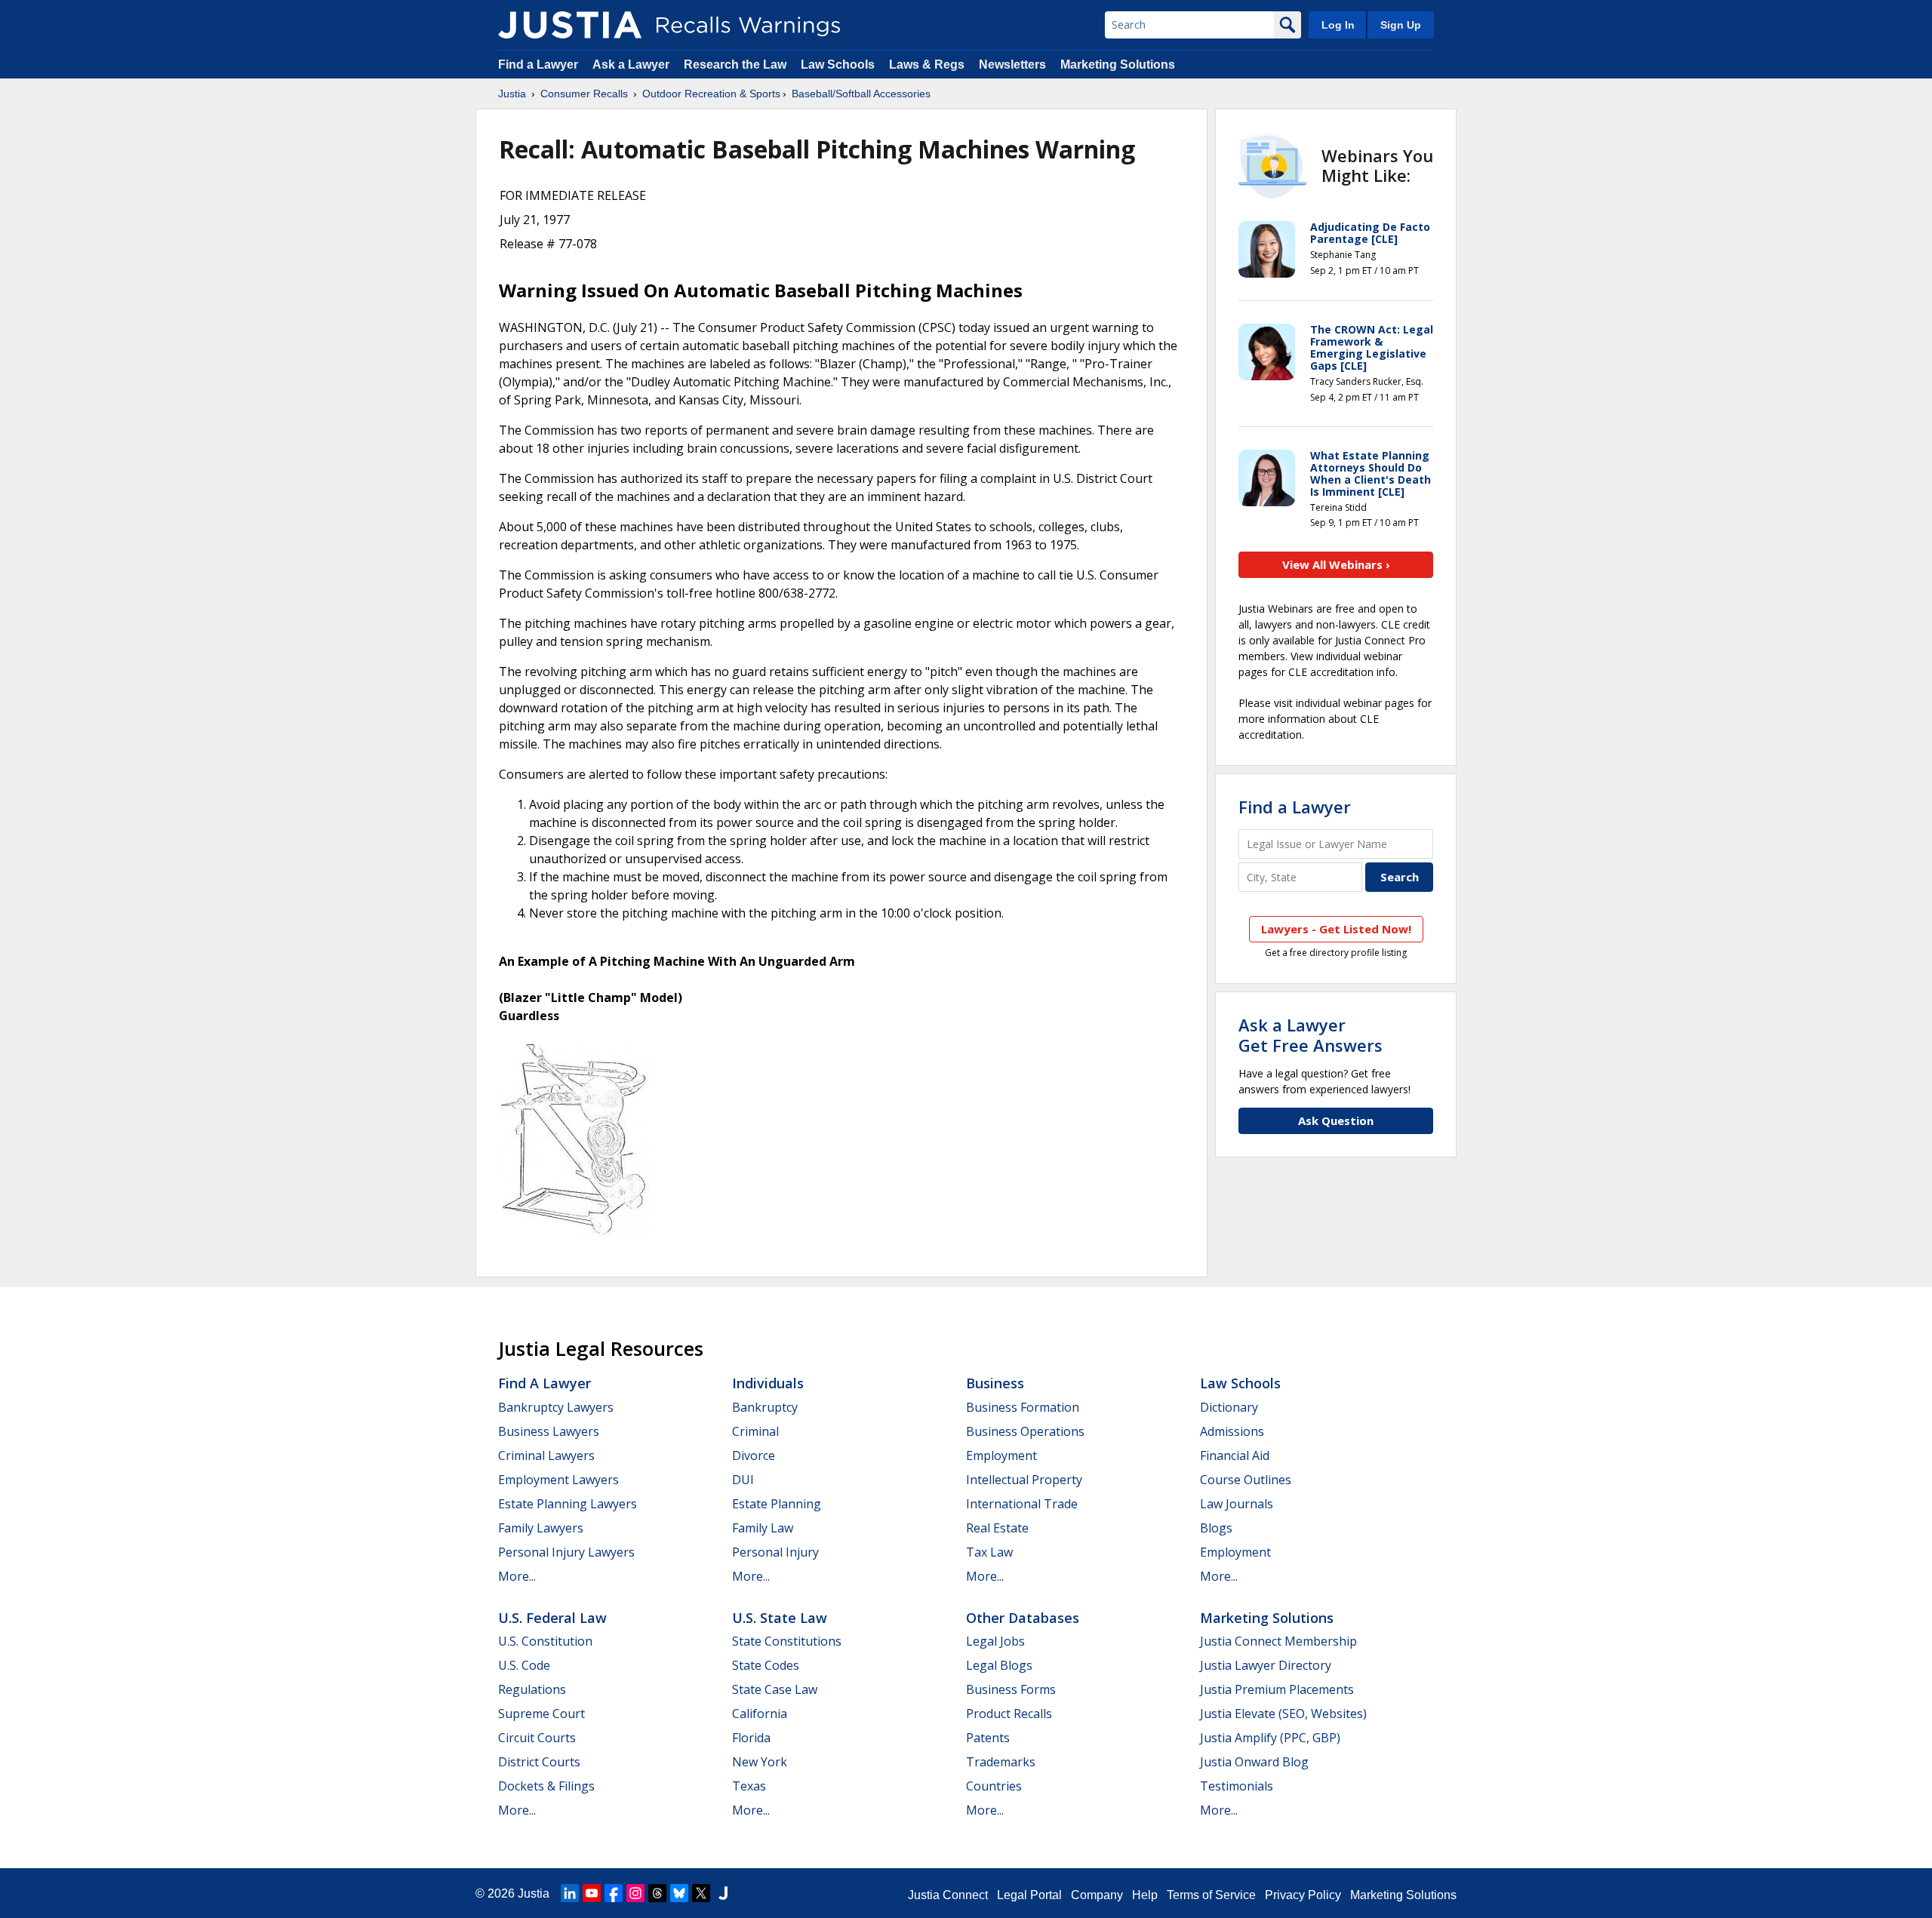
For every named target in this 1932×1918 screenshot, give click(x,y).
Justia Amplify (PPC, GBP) (1270, 1738)
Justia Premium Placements (1277, 1689)
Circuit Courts (537, 1738)
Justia (512, 94)
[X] (701, 1893)
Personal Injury (775, 1552)
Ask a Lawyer (632, 65)
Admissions (1232, 1431)
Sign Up (1401, 25)
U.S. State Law (780, 1618)
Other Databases (1023, 1618)
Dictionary (1229, 1407)
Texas (749, 1786)
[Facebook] (614, 1893)
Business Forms (1011, 1689)
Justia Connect (948, 1895)
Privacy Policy (1303, 1895)
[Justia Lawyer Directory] (723, 1893)
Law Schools (838, 65)
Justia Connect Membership (1278, 1641)
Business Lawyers (549, 1431)
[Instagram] (635, 1893)
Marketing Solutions (1118, 65)
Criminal (755, 1431)
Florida (751, 1738)
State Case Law (775, 1689)
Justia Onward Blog (1254, 1762)
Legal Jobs (995, 1641)
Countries (994, 1786)
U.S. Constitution (545, 1641)
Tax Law (989, 1552)
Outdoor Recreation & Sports (711, 94)
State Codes (766, 1665)
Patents (988, 1738)
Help (1145, 1895)
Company (1097, 1895)
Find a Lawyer (538, 65)
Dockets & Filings (546, 1786)
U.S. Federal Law (552, 1618)
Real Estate (997, 1528)
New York (760, 1762)
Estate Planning (777, 1504)
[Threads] (657, 1893)
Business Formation (1023, 1407)
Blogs (1216, 1528)
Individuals (768, 1383)
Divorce (754, 1455)
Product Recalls (1009, 1714)
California (760, 1714)
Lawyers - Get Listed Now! (1336, 929)
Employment (1001, 1455)
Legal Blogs (999, 1665)
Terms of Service (1211, 1895)
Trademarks (1001, 1762)
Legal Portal (1029, 1895)
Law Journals (1237, 1504)
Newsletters (1012, 65)
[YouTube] (592, 1893)
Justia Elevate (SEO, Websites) (1283, 1714)
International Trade (1022, 1504)
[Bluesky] (679, 1893)
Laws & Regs (927, 65)
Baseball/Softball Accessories (861, 94)
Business (995, 1383)
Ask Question (1336, 1120)
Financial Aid (1235, 1455)
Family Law (763, 1528)
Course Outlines (1246, 1480)
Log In (1338, 25)
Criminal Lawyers (546, 1455)
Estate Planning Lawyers (568, 1504)
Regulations (532, 1689)
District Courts (539, 1762)
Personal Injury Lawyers (566, 1552)
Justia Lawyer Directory (1266, 1665)
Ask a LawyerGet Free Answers (1311, 1034)
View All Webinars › (1336, 564)
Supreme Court (541, 1714)
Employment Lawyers (558, 1480)
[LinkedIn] (570, 1893)
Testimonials (1237, 1786)
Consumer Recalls (584, 94)
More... (517, 1576)
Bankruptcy (765, 1407)
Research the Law (735, 65)
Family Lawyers (541, 1528)
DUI (743, 1480)
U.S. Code (524, 1665)
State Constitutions (787, 1641)
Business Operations (1025, 1431)
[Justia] (570, 25)
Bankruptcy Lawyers (556, 1407)
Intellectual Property (1024, 1480)
